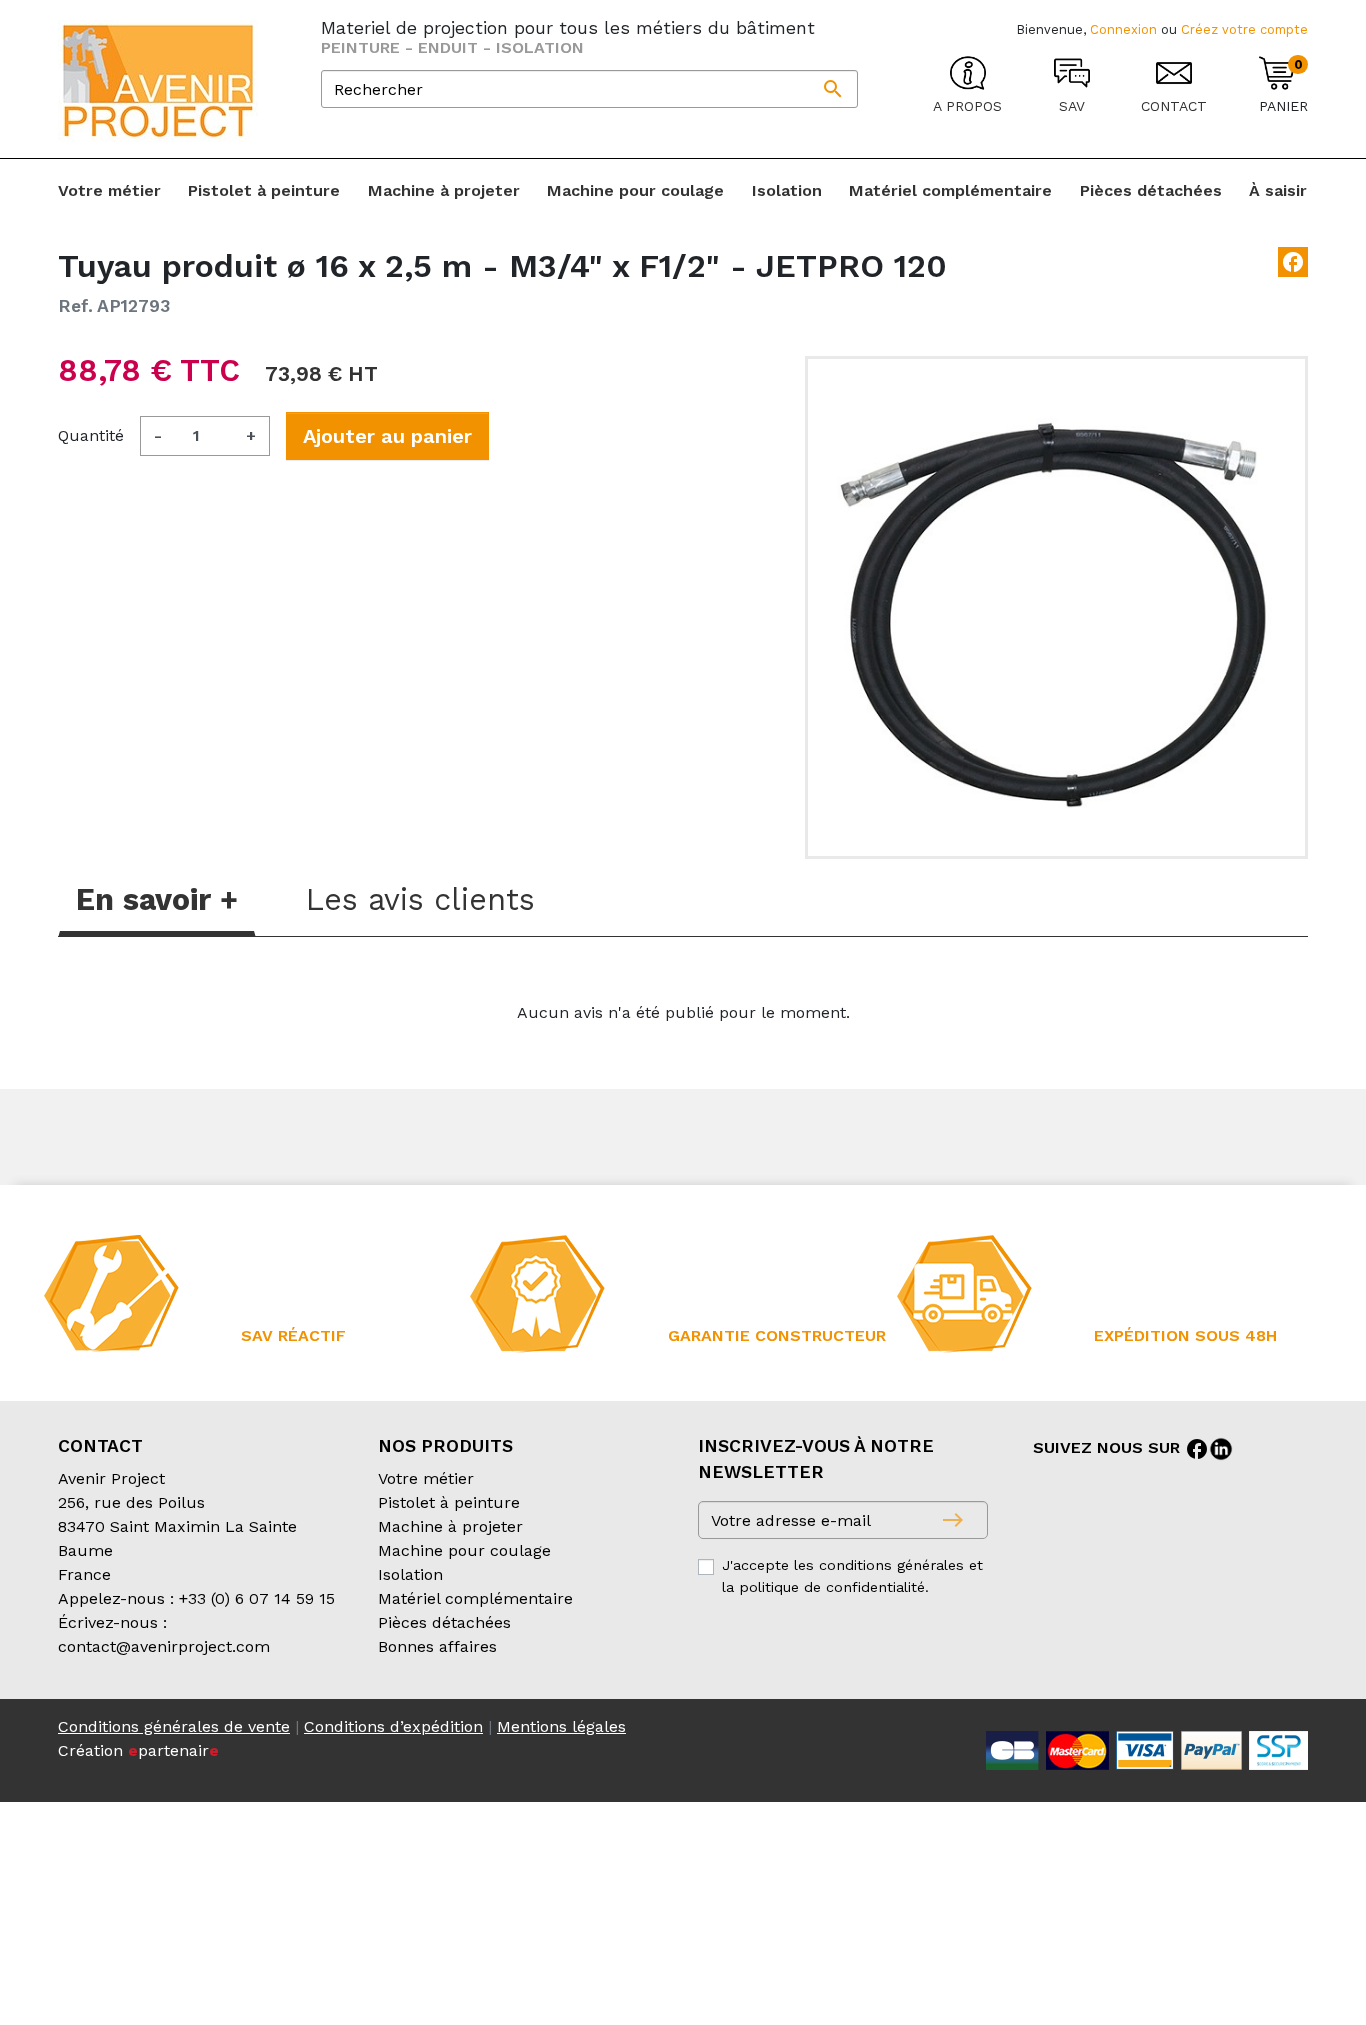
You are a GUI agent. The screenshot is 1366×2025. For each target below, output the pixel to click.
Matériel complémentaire (475, 1598)
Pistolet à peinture (449, 1502)
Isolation (410, 1574)
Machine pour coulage (464, 1550)
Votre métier (426, 1478)
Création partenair (138, 1750)
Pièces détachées (444, 1622)
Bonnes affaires (437, 1646)
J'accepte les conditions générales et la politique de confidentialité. (852, 1576)
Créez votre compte (1244, 29)
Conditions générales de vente (174, 1726)
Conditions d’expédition (393, 1726)
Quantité (91, 435)
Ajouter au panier (387, 436)
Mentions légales (561, 1726)
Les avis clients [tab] (420, 899)
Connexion (1123, 29)
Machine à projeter (450, 1526)
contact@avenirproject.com (164, 1646)
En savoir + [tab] (157, 899)
